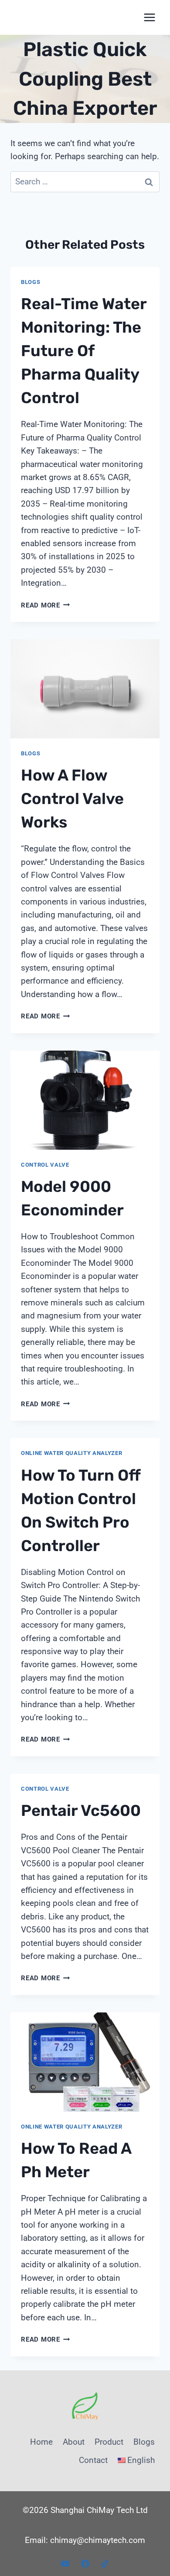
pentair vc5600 (81, 1810)
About (74, 2442)
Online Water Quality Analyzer (71, 1453)
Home (41, 2442)
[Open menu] (149, 17)
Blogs (31, 282)
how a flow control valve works (72, 799)
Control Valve (45, 1165)
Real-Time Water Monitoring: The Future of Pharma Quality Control (84, 351)
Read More (46, 605)
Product (109, 2442)
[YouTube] (65, 2563)
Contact (93, 2460)
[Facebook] (85, 2563)
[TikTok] (105, 2563)
